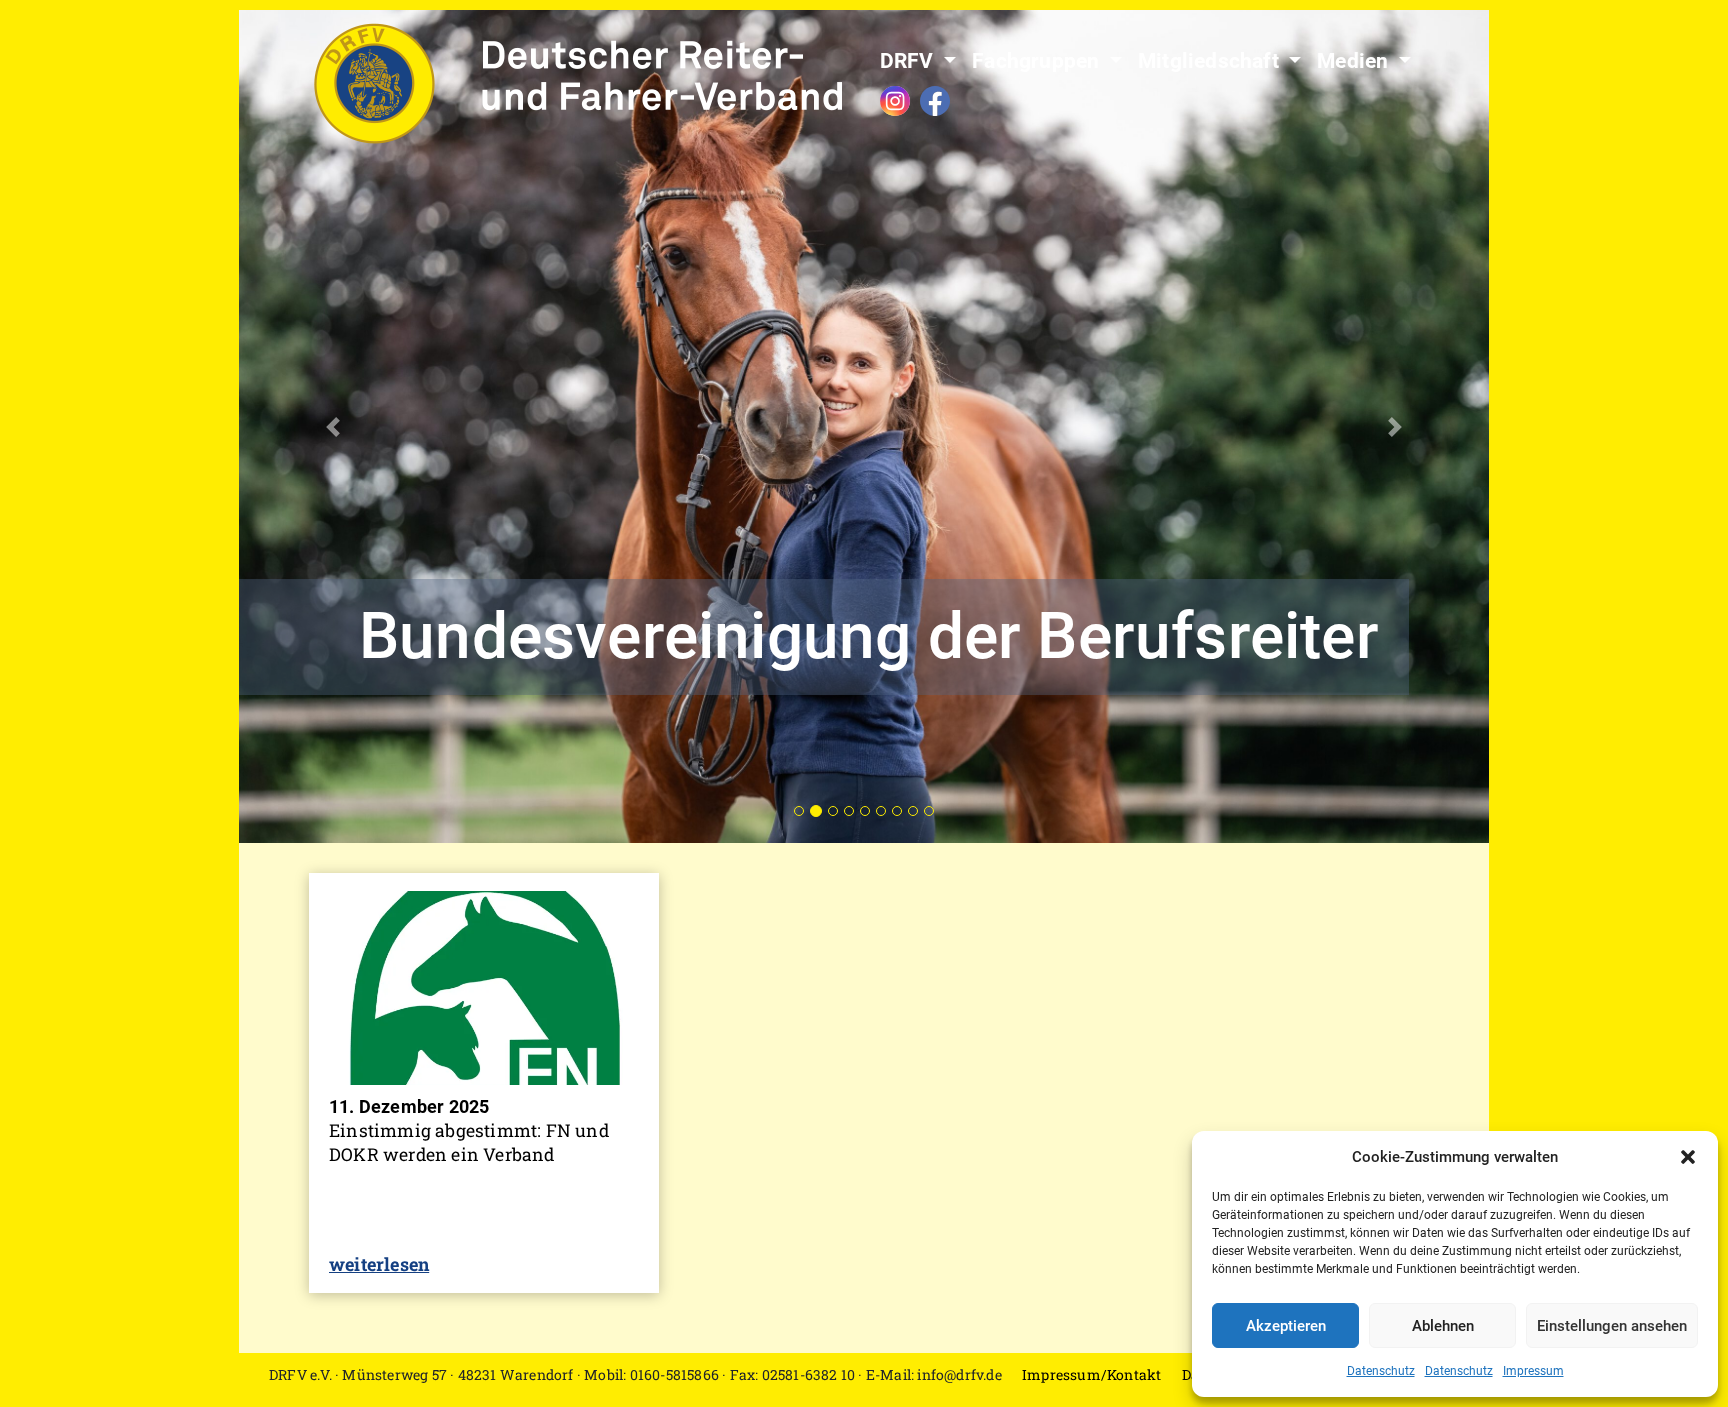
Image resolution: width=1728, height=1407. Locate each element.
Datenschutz (1381, 1371)
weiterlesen (379, 1264)
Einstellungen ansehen (1612, 1326)
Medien (1355, 61)
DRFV (909, 61)
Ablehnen (1443, 1326)
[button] (1688, 1157)
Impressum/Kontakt (1091, 1374)
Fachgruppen (1038, 61)
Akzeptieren (1286, 1326)
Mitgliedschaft (1211, 61)
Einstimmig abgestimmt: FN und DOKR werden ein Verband (469, 1142)
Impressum (1533, 1371)
